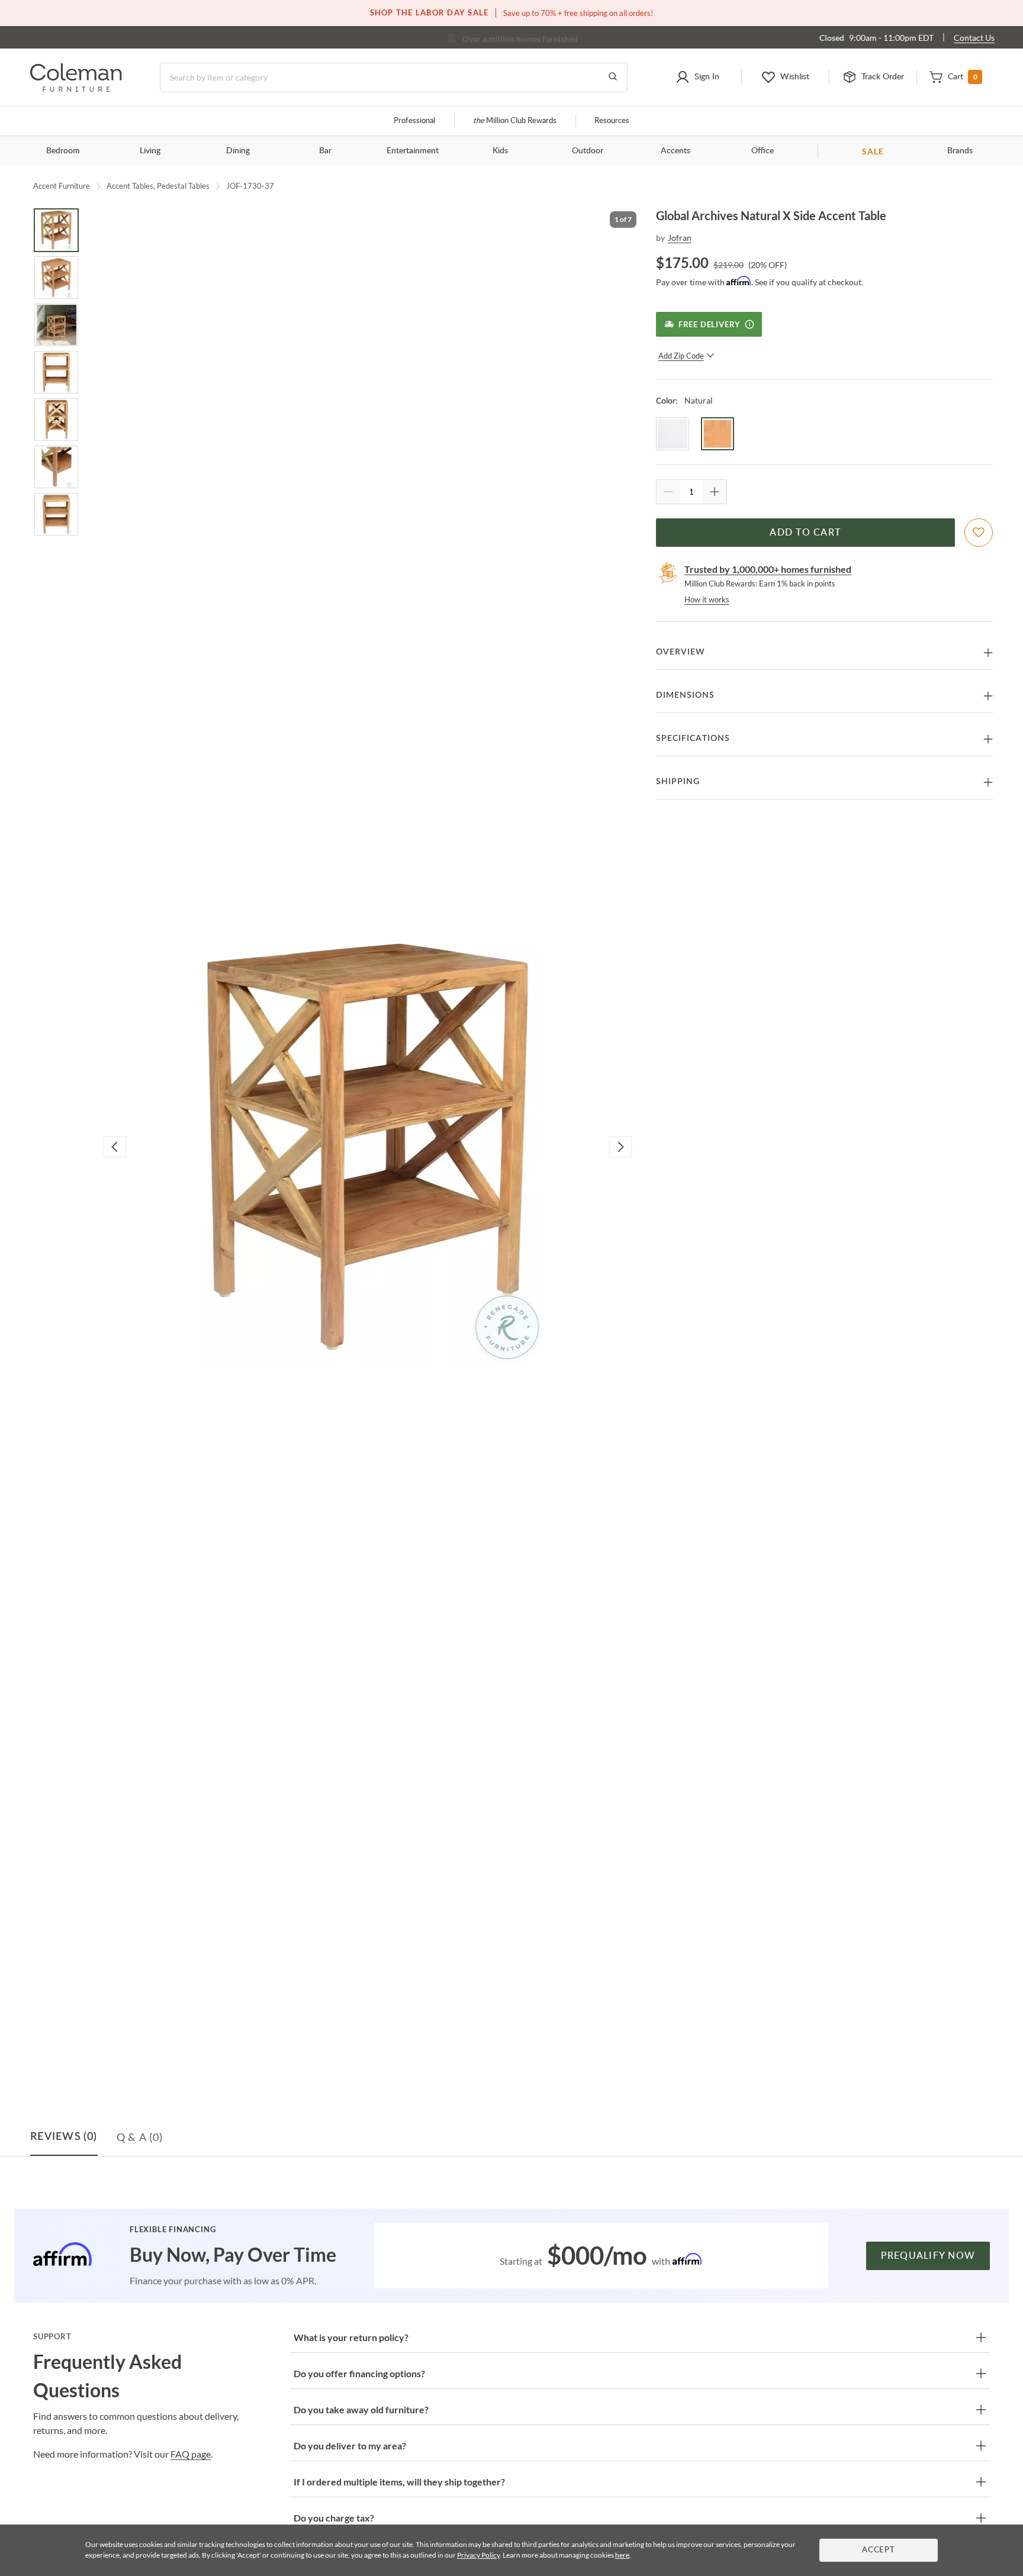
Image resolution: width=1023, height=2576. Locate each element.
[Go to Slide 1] (56, 230)
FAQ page (191, 2454)
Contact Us (974, 38)
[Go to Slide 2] (56, 278)
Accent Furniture (62, 186)
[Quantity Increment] (715, 492)
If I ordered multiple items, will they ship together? (399, 2482)
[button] (697, 78)
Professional (414, 121)
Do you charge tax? (334, 2518)
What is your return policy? (351, 2337)
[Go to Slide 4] (56, 372)
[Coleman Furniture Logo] (76, 88)
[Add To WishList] (979, 533)
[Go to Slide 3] (56, 325)
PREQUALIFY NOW (928, 2256)
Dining (238, 151)
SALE (873, 151)
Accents (675, 151)
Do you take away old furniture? (361, 2409)
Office (763, 151)
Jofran (680, 238)
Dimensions (685, 695)
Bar (325, 151)
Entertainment (413, 151)
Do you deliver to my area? (350, 2446)
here (622, 2555)
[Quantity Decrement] (668, 492)
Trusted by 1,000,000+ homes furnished (768, 569)
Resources (612, 121)
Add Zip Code (681, 356)
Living (150, 151)
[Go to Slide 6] (56, 467)
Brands (960, 151)
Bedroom (63, 151)
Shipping (678, 782)
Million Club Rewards (515, 121)
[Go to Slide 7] (56, 514)
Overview (681, 652)
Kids (500, 151)
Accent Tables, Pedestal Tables (158, 186)
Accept (879, 2550)
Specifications (693, 739)
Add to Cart (805, 533)
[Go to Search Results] (613, 78)
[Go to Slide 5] (56, 420)
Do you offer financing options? (359, 2373)
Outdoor (588, 151)
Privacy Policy (478, 2555)
